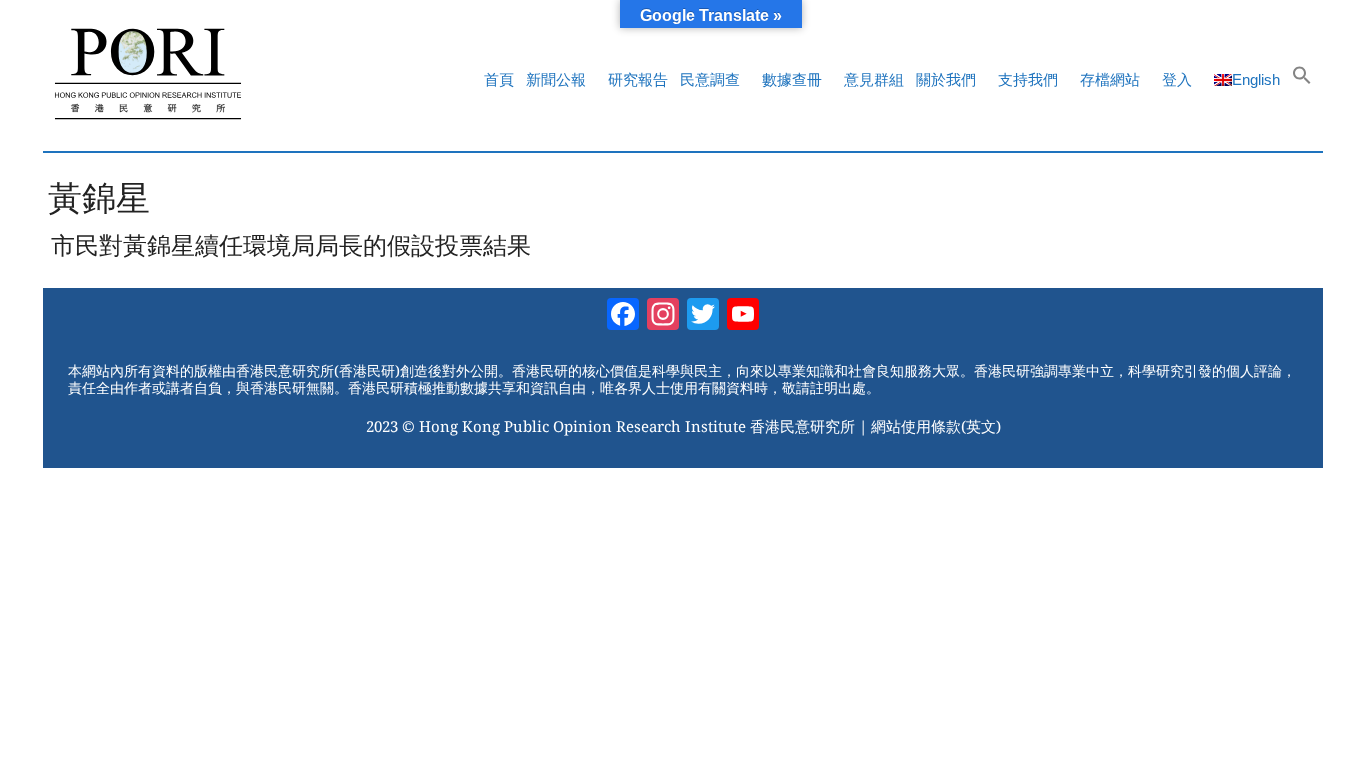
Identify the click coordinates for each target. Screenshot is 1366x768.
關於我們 (946, 79)
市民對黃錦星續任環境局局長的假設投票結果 (291, 245)
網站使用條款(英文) (936, 426)
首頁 (499, 79)
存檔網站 (1110, 79)
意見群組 (874, 79)
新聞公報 (556, 79)
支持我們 (1028, 79)
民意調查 (710, 79)
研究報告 (638, 79)
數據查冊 (792, 79)
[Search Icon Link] (1302, 80)
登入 (1177, 79)
